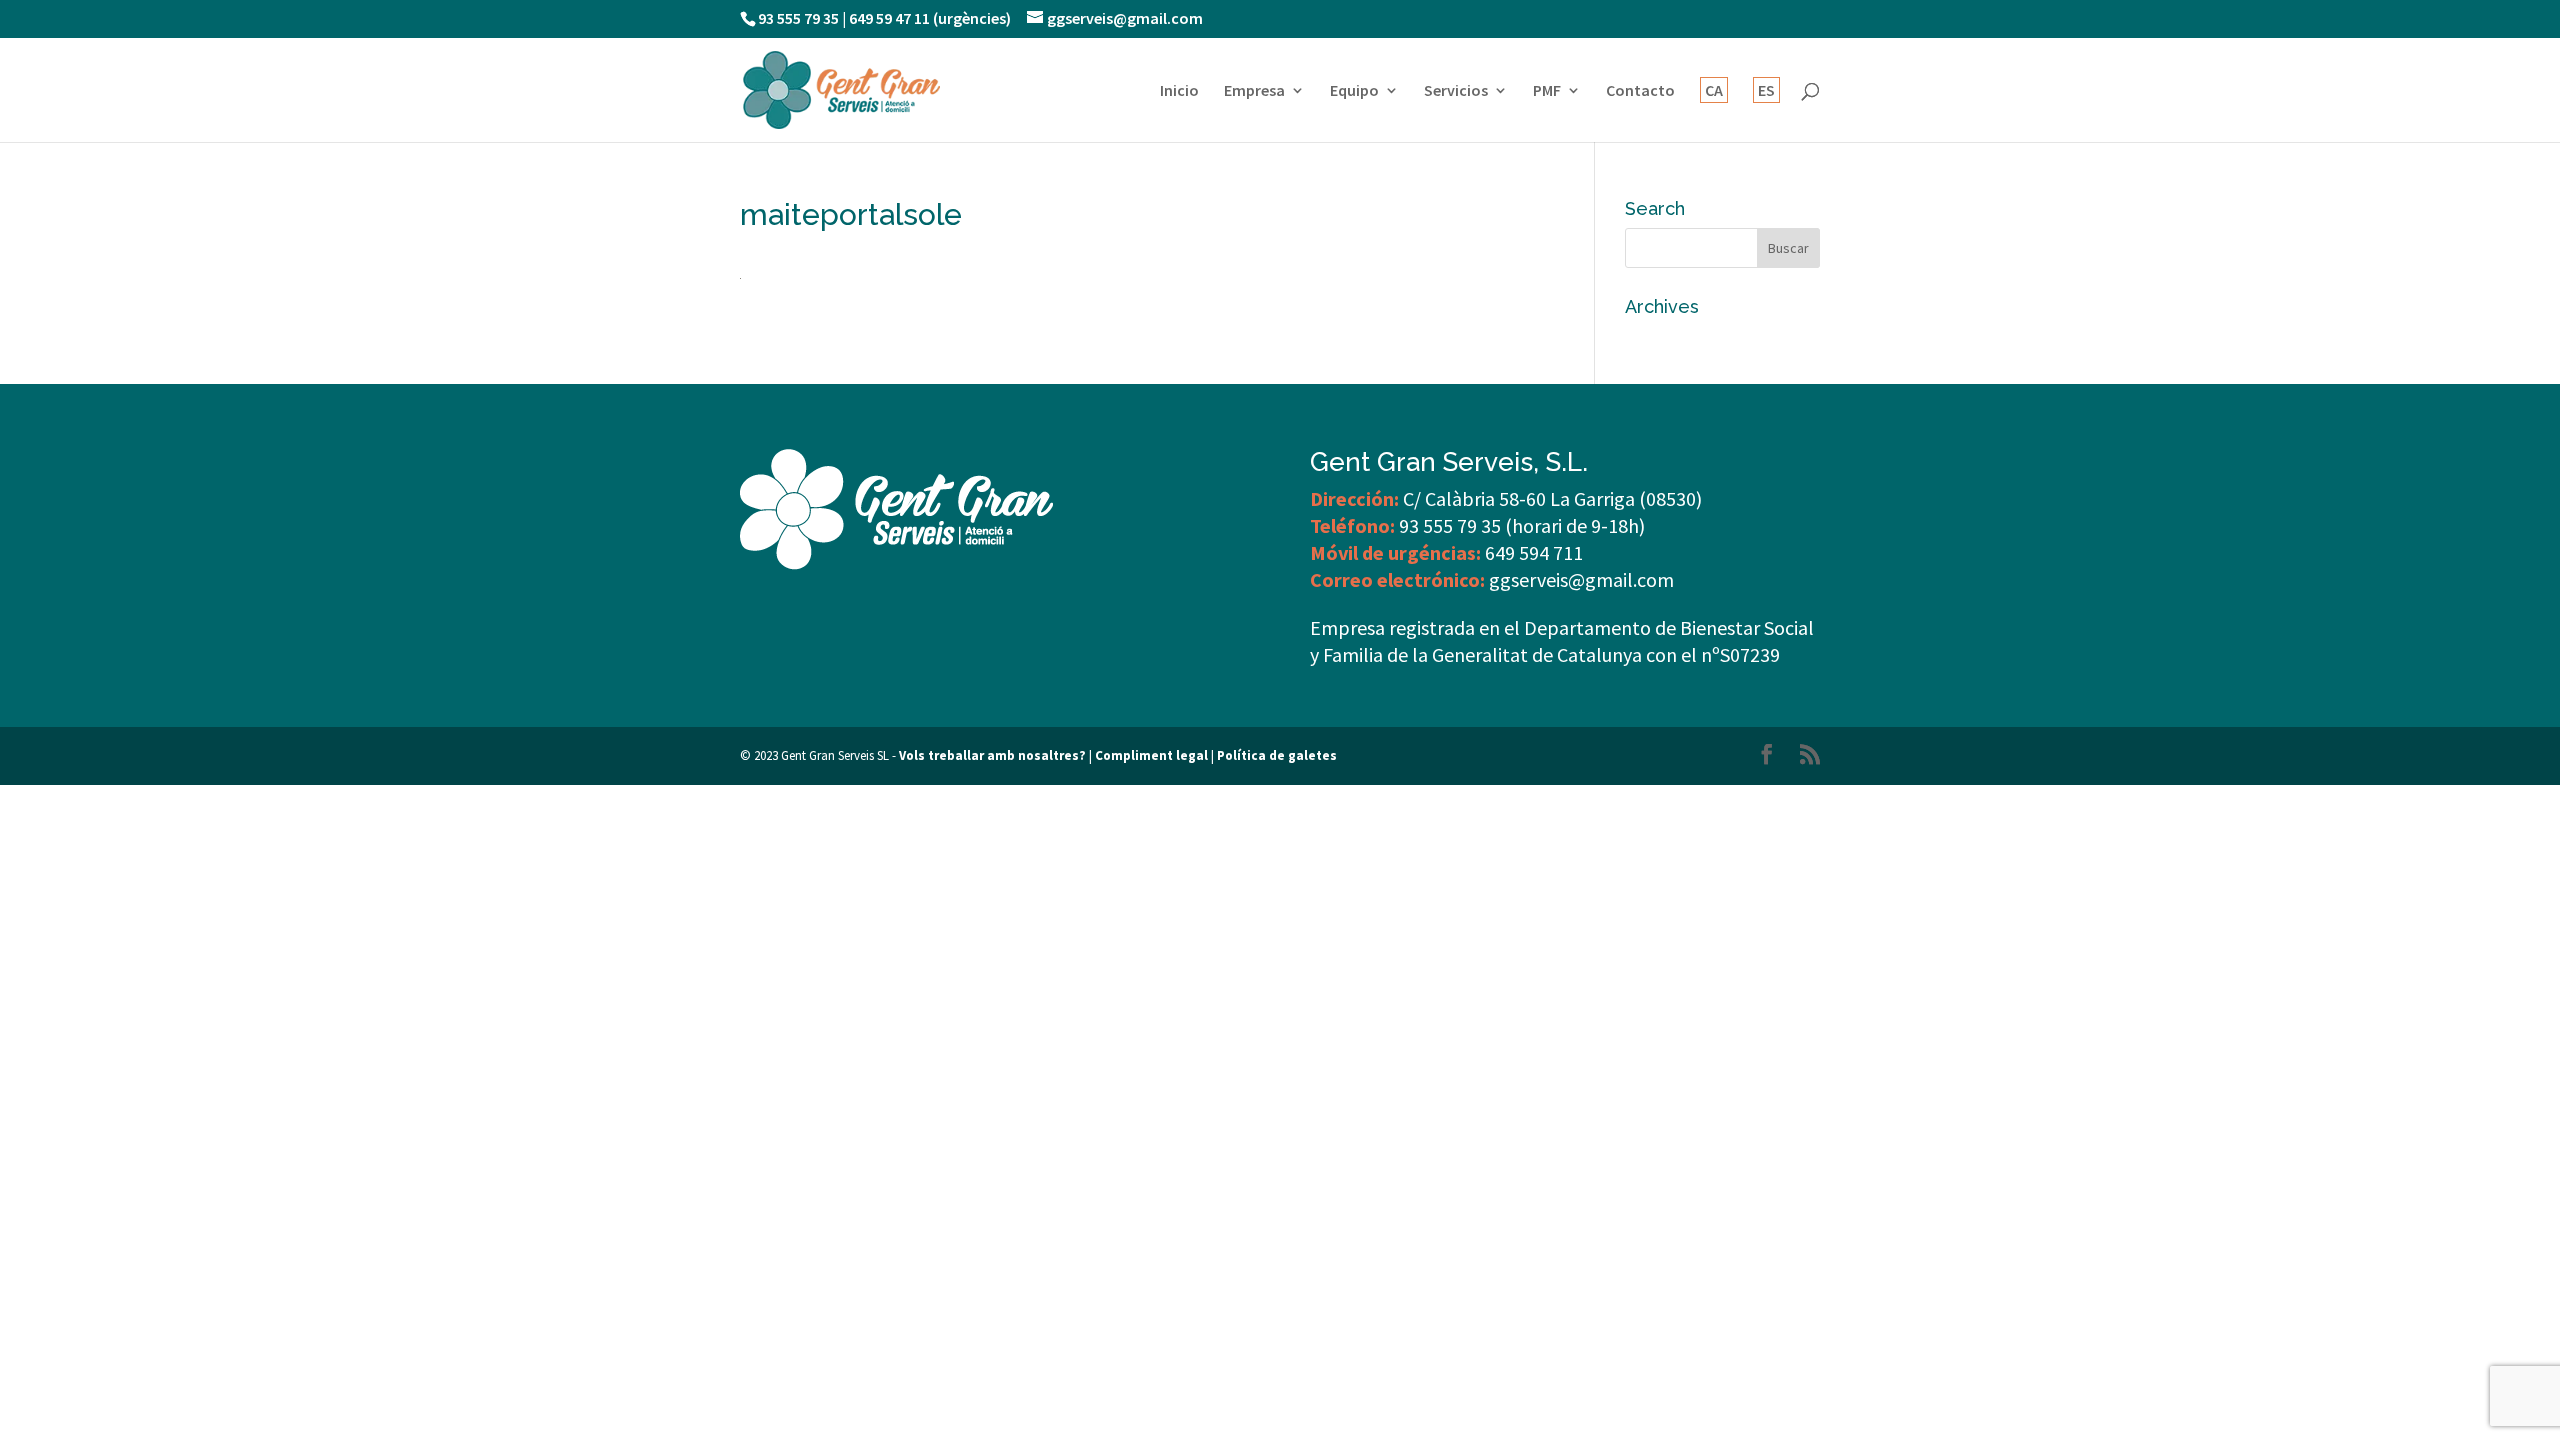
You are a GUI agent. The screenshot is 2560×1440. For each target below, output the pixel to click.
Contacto (1640, 91)
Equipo (1354, 91)
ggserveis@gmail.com (1581, 579)
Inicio (1179, 91)
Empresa (1254, 91)
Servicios (1456, 91)
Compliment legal (1151, 755)
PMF (1547, 91)
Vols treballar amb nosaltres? (992, 755)
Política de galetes (1277, 755)
